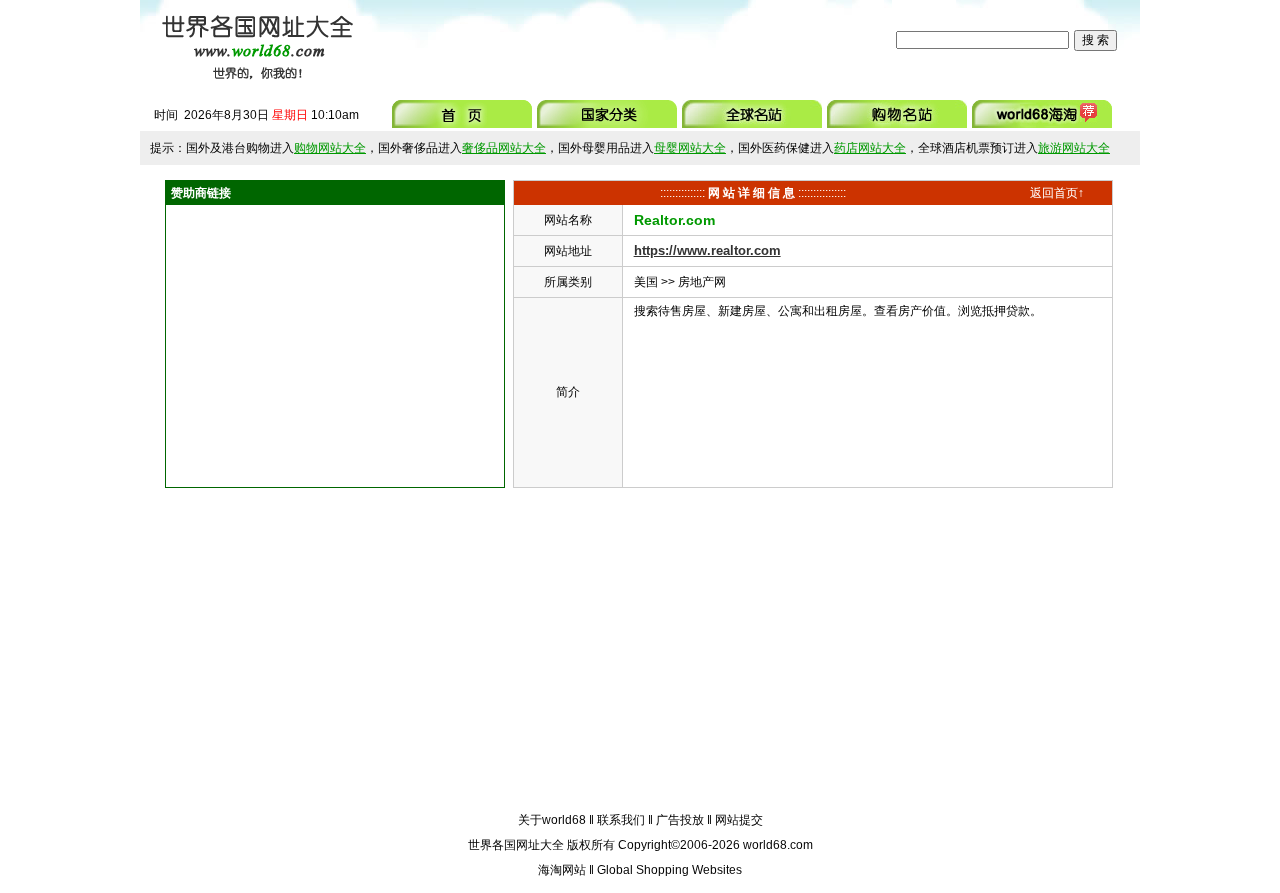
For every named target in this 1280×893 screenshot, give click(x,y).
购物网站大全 (330, 148)
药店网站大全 (870, 148)
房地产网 (702, 282)
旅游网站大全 (1074, 148)
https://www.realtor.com (707, 250)
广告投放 (680, 820)
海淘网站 (562, 870)
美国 (646, 282)
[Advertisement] (629, 40)
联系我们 (621, 820)
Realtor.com (674, 220)
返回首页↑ (1057, 193)
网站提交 (739, 820)
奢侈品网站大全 (504, 148)
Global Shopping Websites (669, 870)
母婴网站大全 (690, 148)
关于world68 (552, 820)
